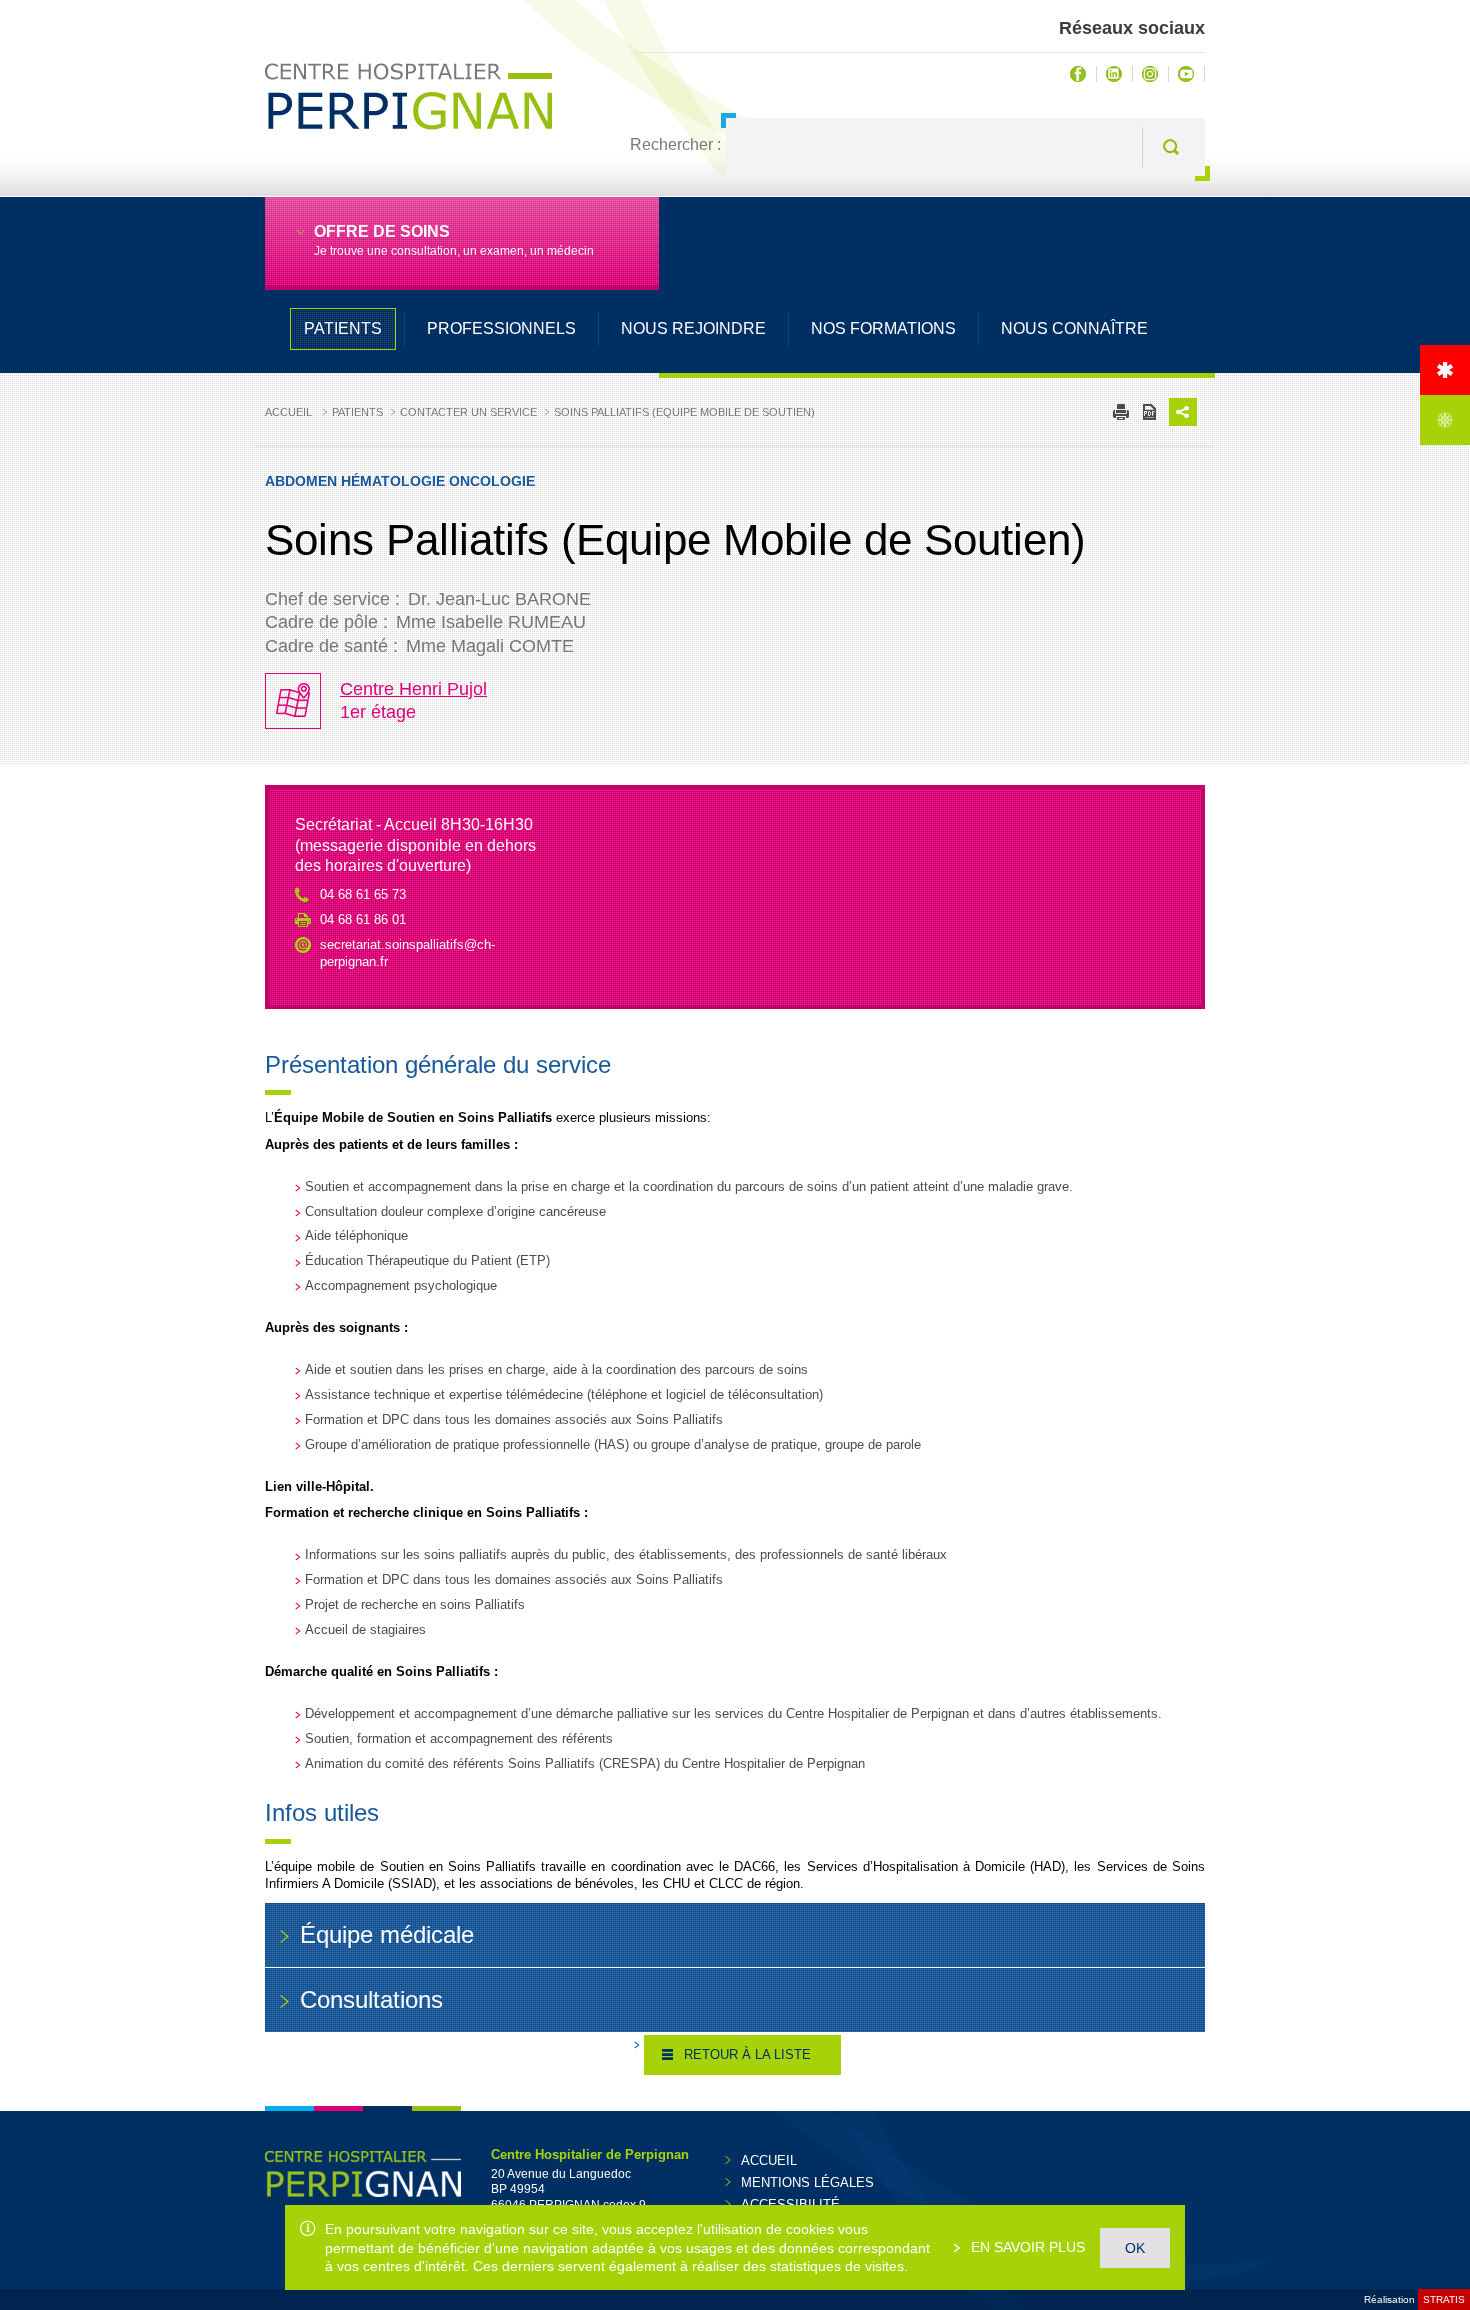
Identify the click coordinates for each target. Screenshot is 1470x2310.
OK (1135, 2248)
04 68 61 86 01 (363, 919)
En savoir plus (1026, 2247)
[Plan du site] (1445, 420)
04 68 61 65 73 (363, 894)
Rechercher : (675, 144)
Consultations (371, 1999)
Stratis (1444, 2299)
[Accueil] (1445, 370)
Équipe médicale (387, 1934)
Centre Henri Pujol (413, 689)
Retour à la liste (747, 2054)
